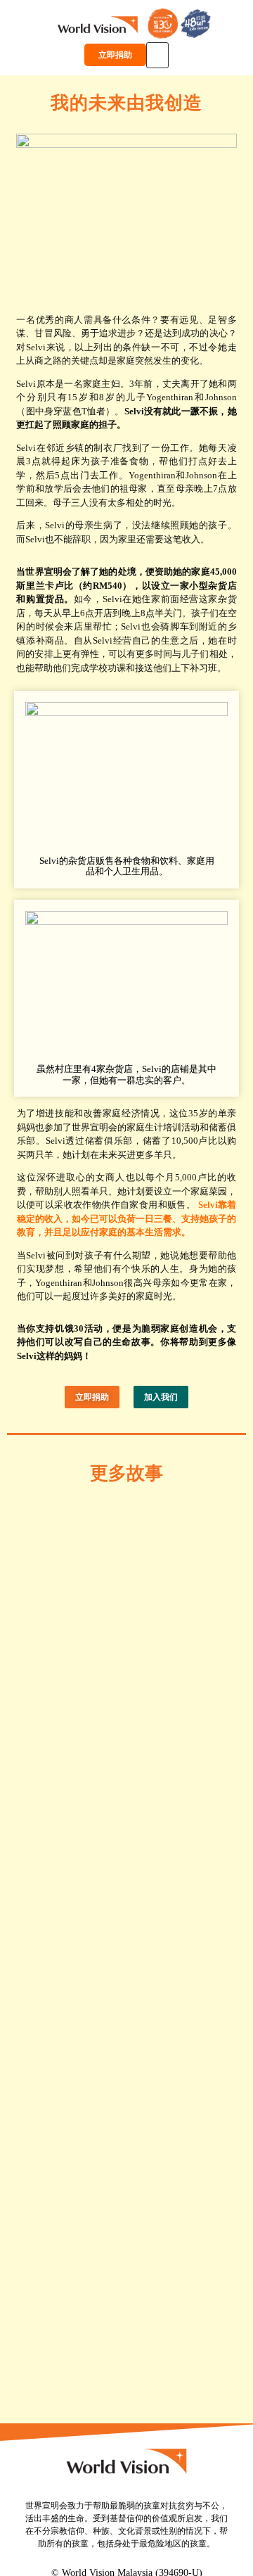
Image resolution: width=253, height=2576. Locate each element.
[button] (157, 55)
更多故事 (126, 1473)
